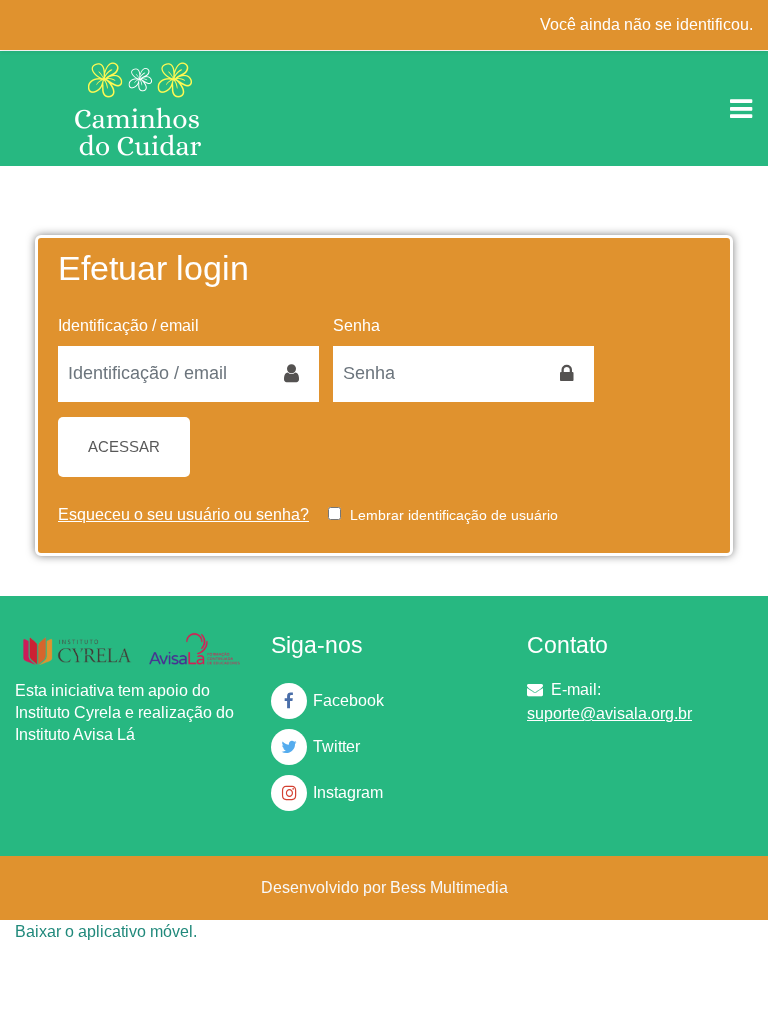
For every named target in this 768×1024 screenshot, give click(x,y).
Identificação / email (128, 325)
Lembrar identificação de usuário (454, 515)
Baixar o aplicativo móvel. (106, 931)
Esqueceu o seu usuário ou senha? (183, 514)
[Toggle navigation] (741, 109)
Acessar (124, 447)
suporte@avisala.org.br (609, 713)
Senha (356, 325)
